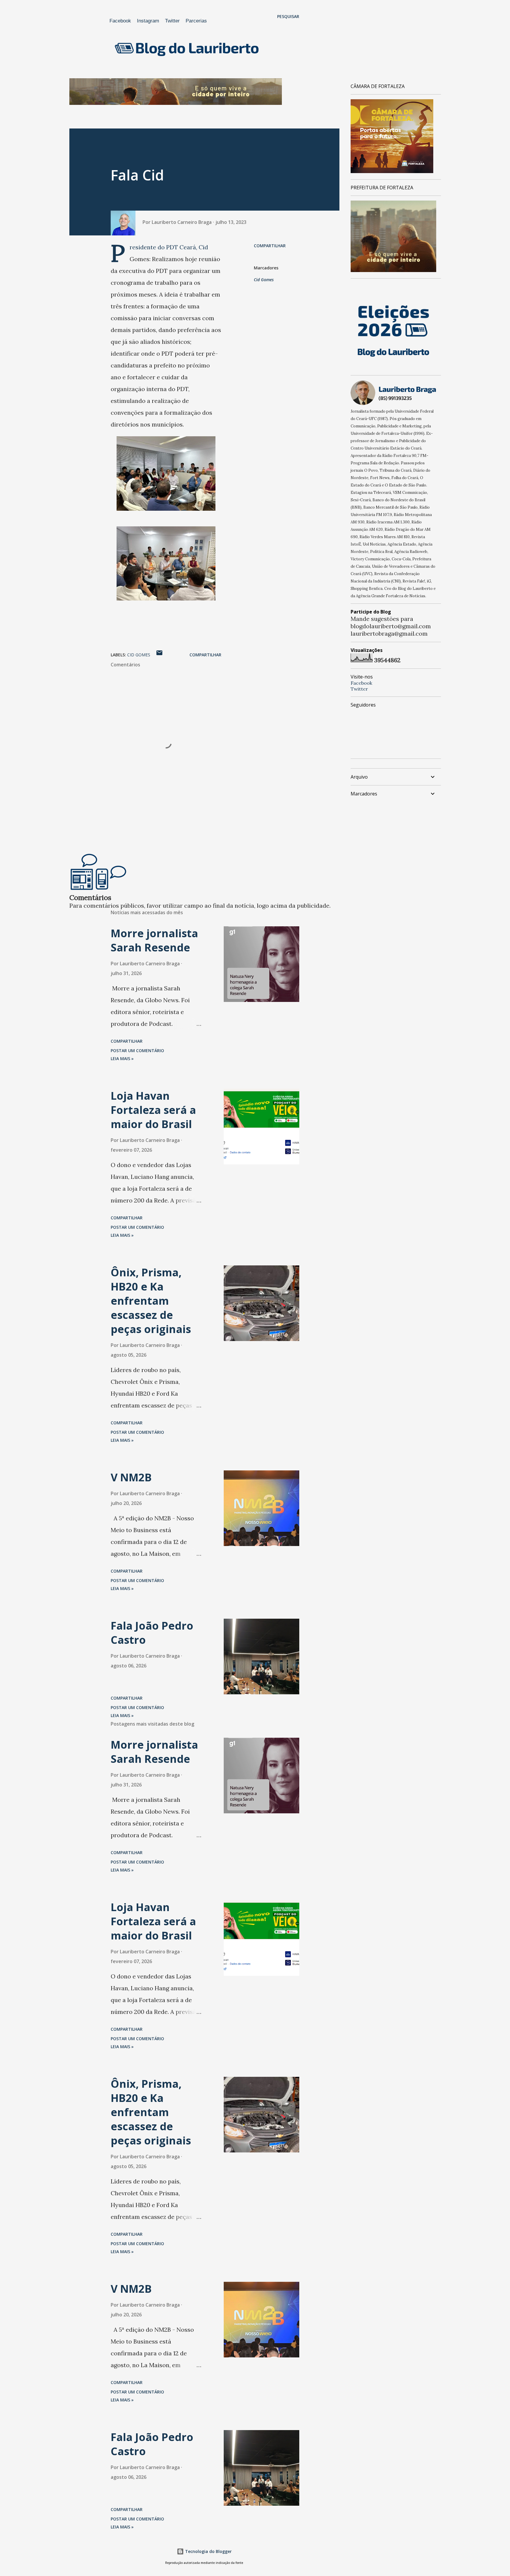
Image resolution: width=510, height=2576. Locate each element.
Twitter (172, 21)
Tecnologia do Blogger (208, 2551)
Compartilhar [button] (270, 246)
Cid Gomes (264, 280)
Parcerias (196, 21)
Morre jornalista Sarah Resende (154, 940)
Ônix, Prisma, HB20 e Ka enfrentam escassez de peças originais (151, 1301)
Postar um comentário (137, 1051)
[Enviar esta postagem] (159, 655)
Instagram (148, 21)
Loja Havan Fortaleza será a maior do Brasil (153, 1110)
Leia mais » (122, 1058)
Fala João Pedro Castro (152, 1633)
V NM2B (131, 1477)
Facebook (120, 21)
